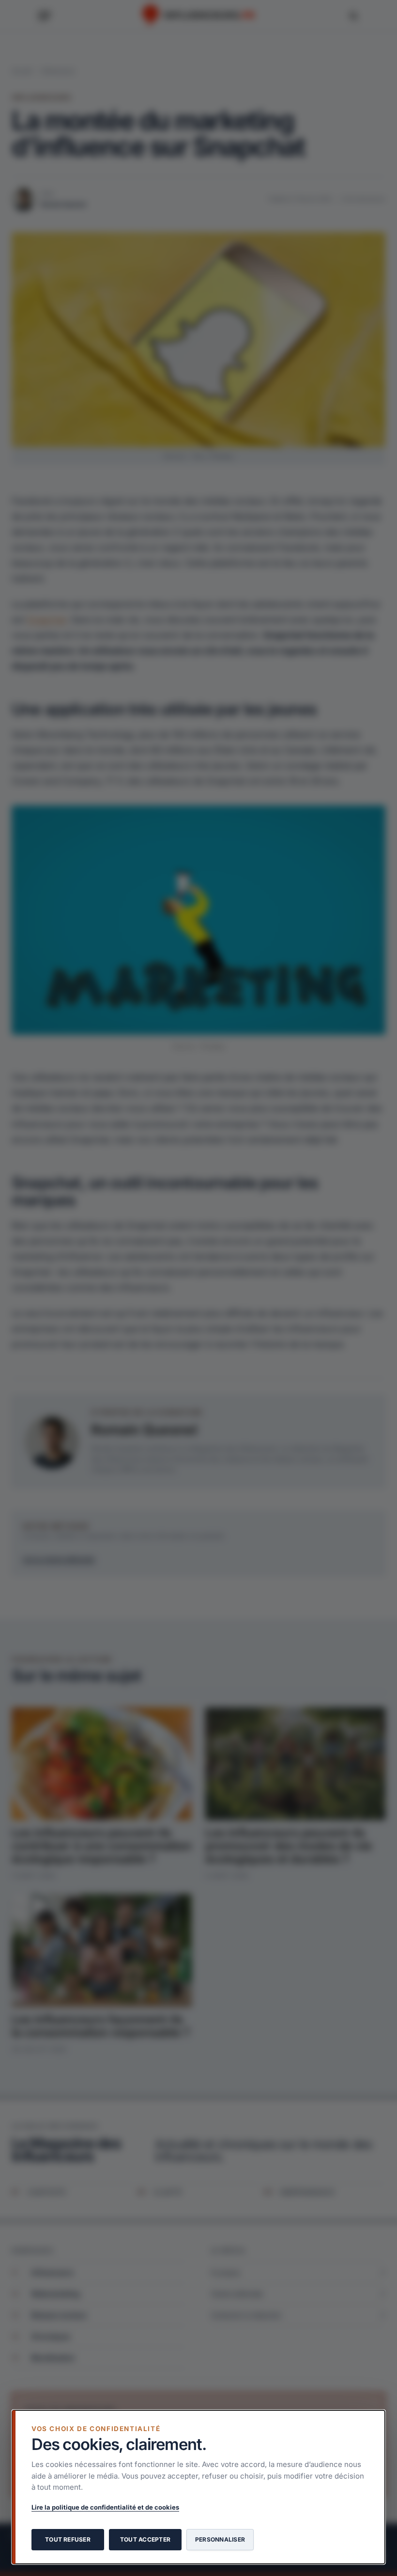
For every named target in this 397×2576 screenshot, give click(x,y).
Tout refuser (68, 2539)
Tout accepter (145, 2539)
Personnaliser (220, 2539)
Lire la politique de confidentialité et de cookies (105, 2507)
